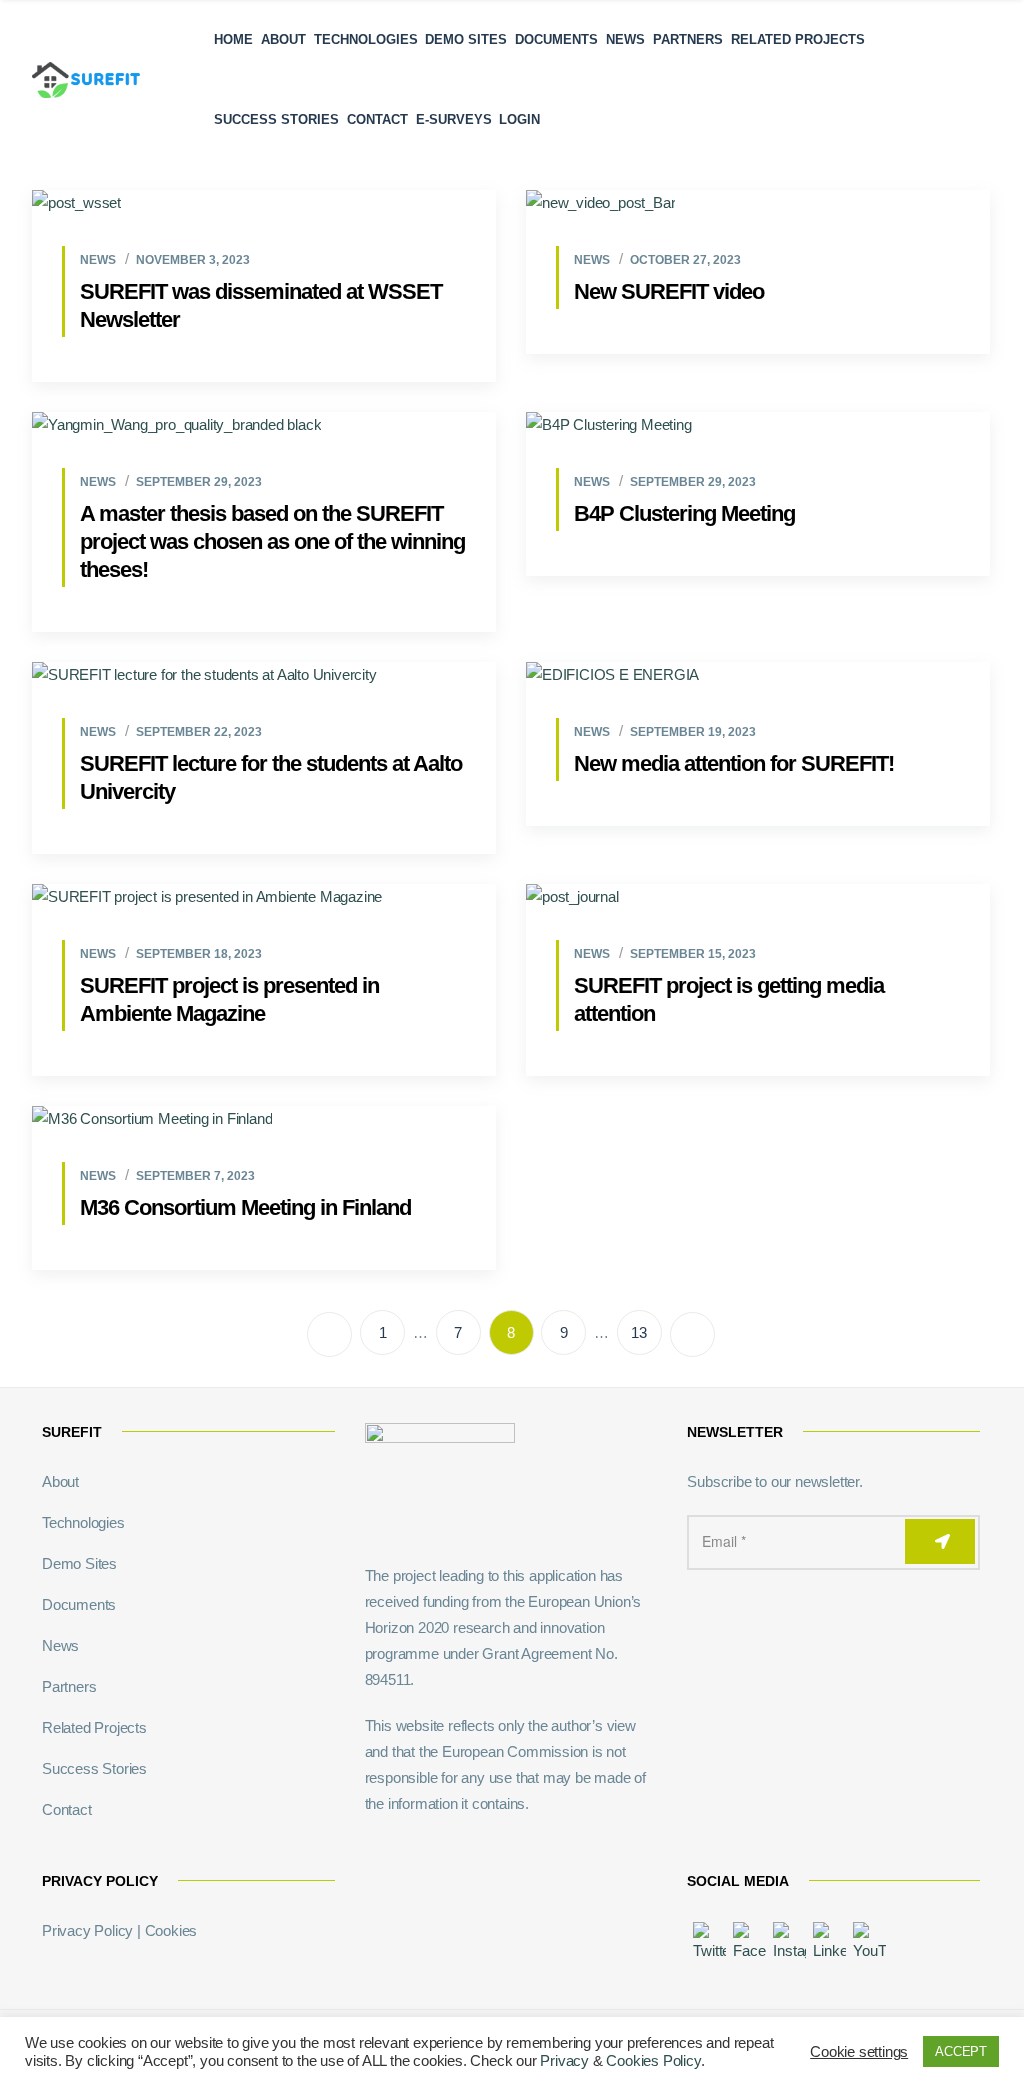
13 (639, 1332)
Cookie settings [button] (859, 2052)
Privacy (564, 2061)
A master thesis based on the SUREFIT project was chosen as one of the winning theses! (272, 541)
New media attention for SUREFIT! (734, 763)
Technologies (366, 39)
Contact (377, 119)
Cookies (171, 1930)
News (625, 39)
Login (519, 119)
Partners (688, 39)
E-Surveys (454, 119)
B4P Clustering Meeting (684, 513)
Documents (556, 39)
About (283, 39)
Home (233, 39)
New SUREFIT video (669, 291)
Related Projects (798, 39)
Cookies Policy (653, 2061)
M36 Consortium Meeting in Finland (245, 1207)
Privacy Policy (87, 1930)
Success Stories (276, 119)
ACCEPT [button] (961, 2051)
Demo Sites (466, 39)
